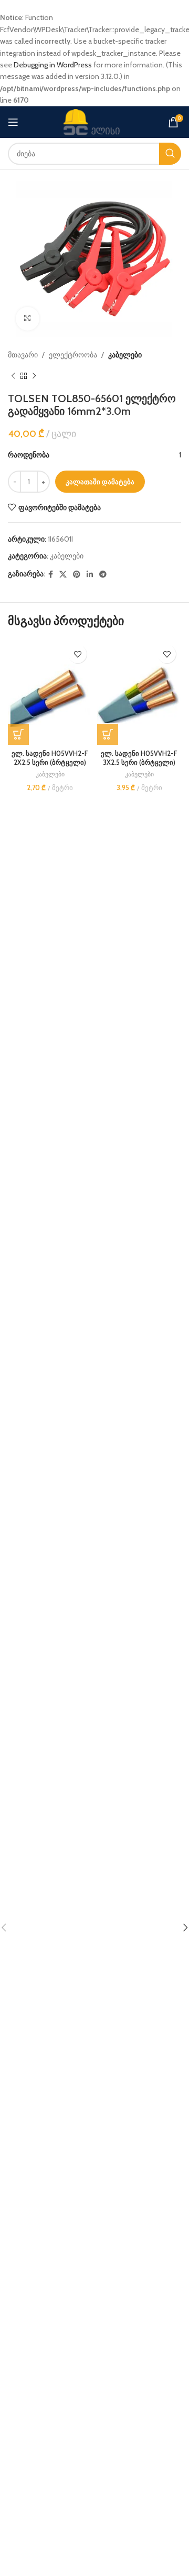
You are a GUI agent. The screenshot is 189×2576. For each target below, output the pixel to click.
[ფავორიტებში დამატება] (77, 654)
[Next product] (34, 376)
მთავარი (23, 355)
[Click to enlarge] (28, 319)
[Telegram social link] (103, 574)
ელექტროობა (73, 355)
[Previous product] (13, 376)
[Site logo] (94, 121)
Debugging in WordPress (53, 65)
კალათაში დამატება (100, 482)
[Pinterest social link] (77, 574)
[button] (18, 734)
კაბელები (125, 355)
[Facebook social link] (51, 574)
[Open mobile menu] (13, 122)
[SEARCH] (170, 154)
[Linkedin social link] (90, 574)
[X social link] (63, 574)
